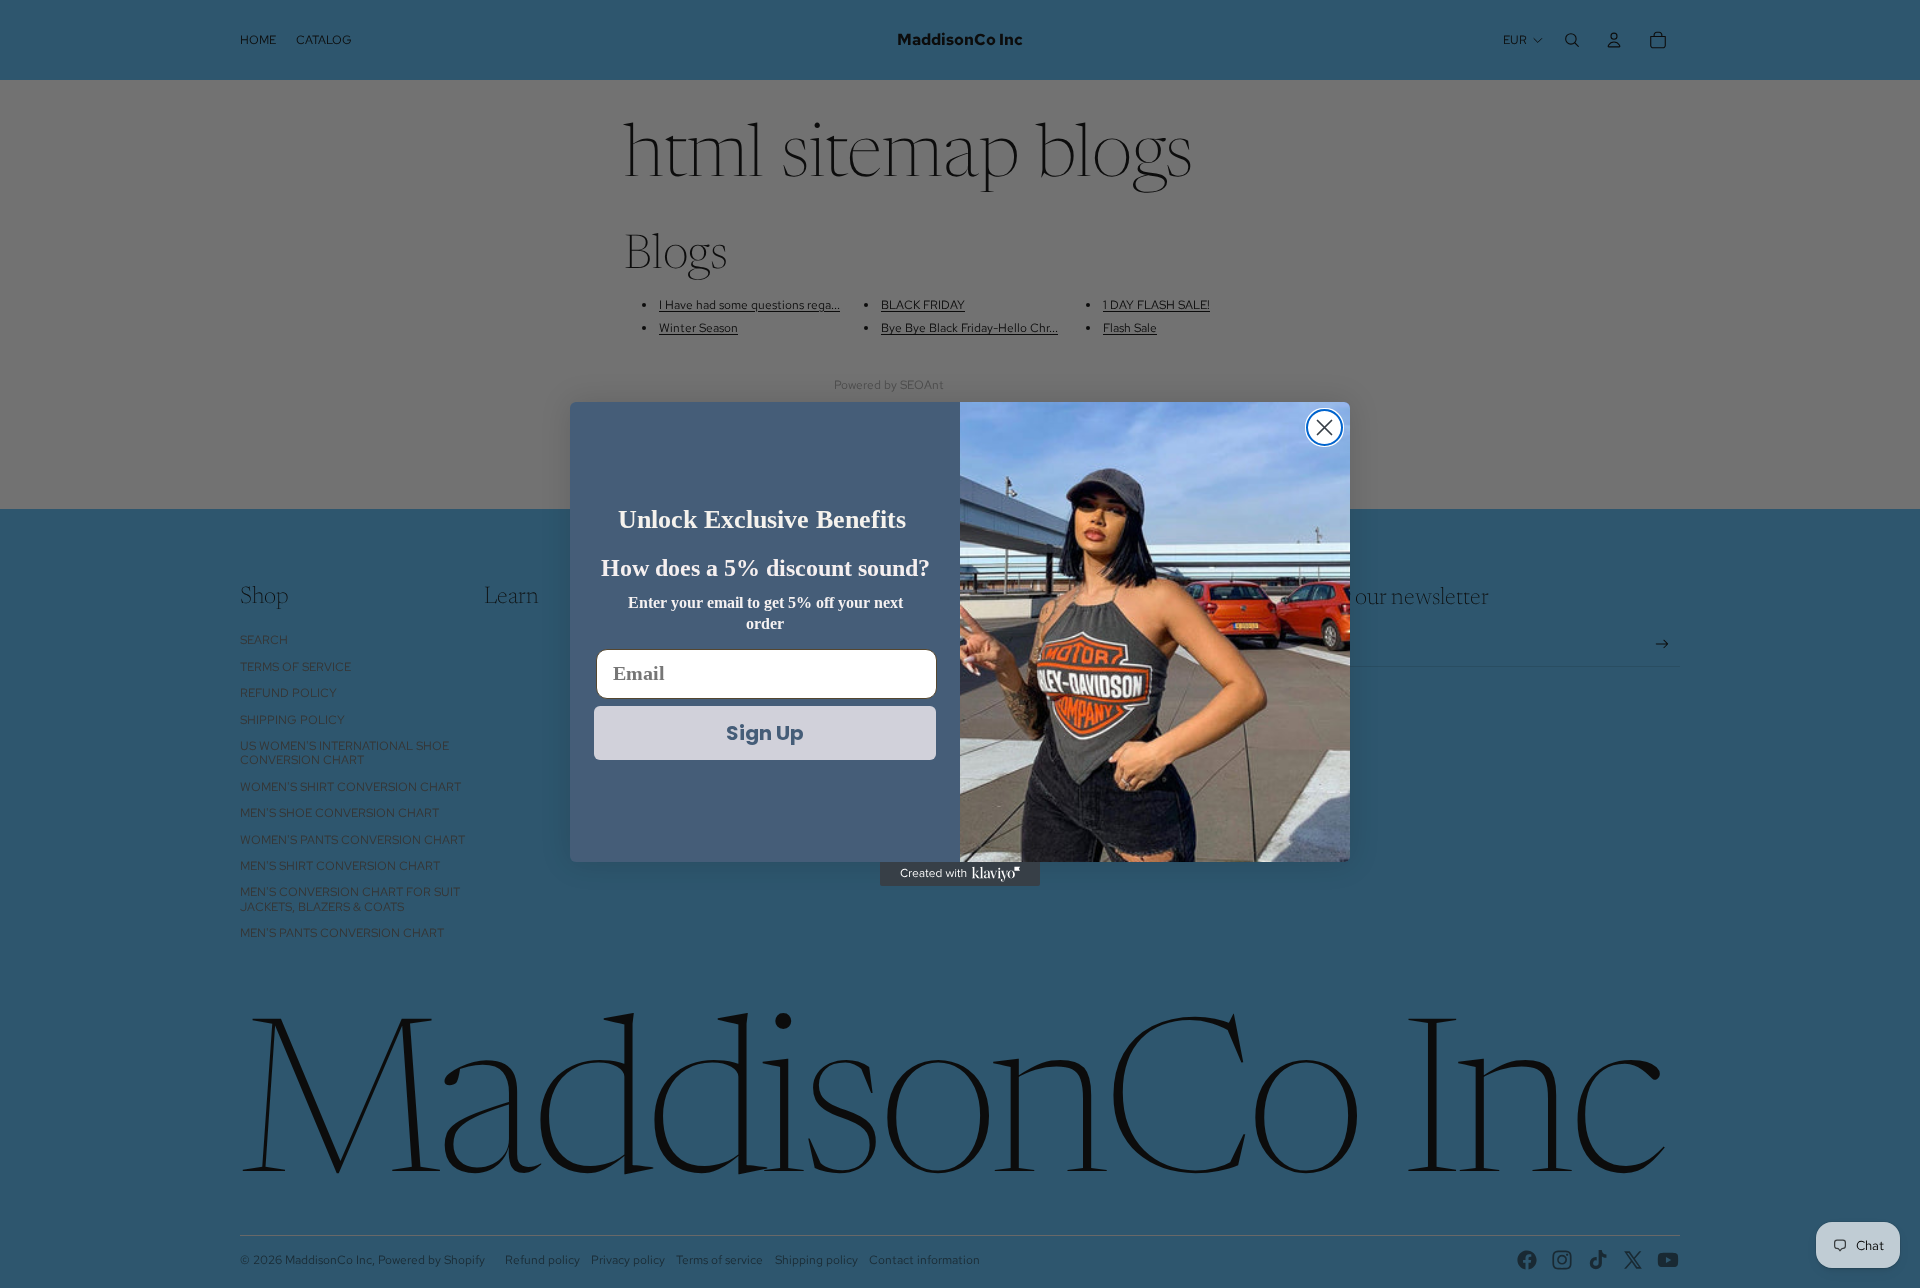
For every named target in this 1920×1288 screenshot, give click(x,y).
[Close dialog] (1324, 427)
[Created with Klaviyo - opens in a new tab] (960, 874)
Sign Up (765, 733)
